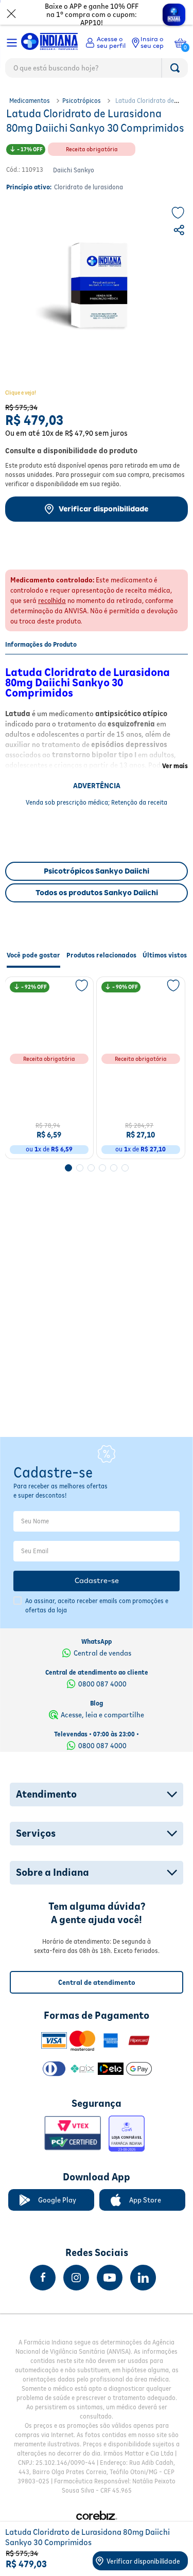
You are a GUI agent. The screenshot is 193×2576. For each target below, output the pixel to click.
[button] (180, 232)
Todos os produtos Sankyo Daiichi (97, 893)
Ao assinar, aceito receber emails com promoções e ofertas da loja (97, 1605)
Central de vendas (102, 1653)
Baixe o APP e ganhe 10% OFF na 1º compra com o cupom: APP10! (92, 14)
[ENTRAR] (106, 43)
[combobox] (97, 70)
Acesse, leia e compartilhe (102, 1715)
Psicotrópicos (82, 101)
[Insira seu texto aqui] (43, 2278)
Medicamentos (30, 101)
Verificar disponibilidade (103, 509)
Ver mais (175, 766)
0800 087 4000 (102, 1684)
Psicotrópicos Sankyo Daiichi (97, 871)
